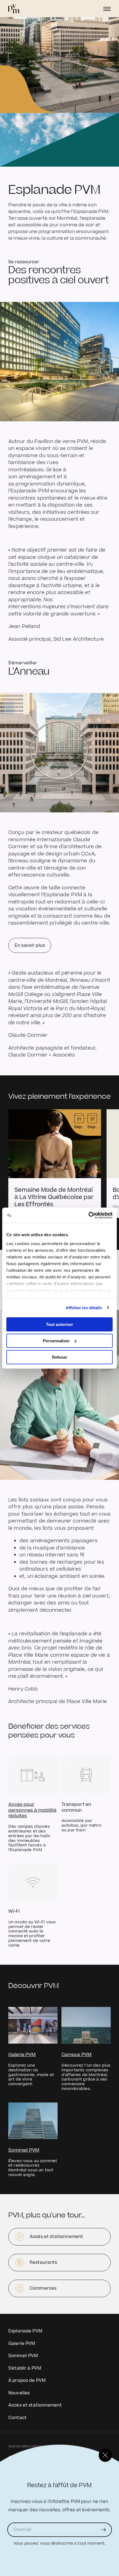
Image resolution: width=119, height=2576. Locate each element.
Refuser (60, 1357)
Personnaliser (56, 1341)
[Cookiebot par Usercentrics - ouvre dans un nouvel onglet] (88, 1215)
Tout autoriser (59, 1324)
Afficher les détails (84, 1307)
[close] (105, 2455)
